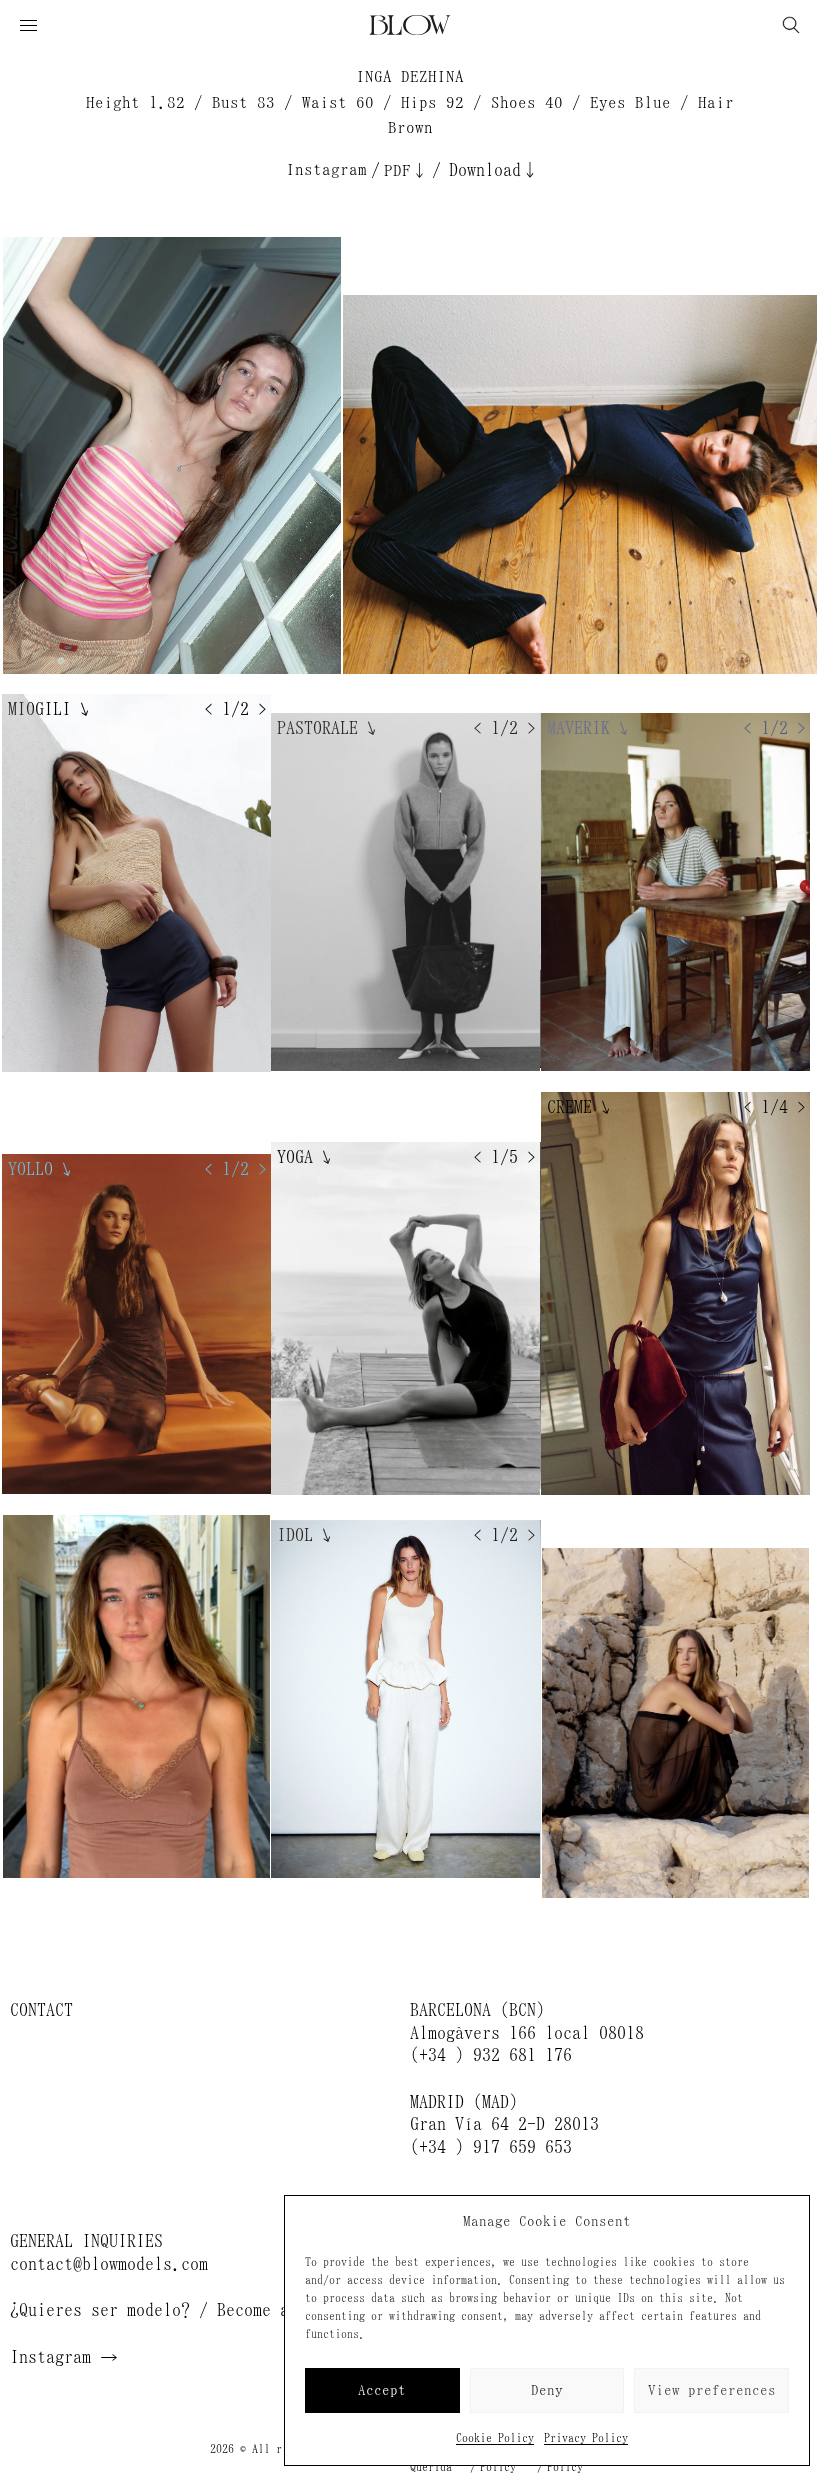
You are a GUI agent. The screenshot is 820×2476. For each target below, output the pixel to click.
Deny (547, 2390)
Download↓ (494, 170)
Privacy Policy (586, 2438)
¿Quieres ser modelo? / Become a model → (190, 2310)
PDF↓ (406, 170)
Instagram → (64, 2357)
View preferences (712, 2390)
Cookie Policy (495, 2438)
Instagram (326, 169)
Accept (382, 2390)
